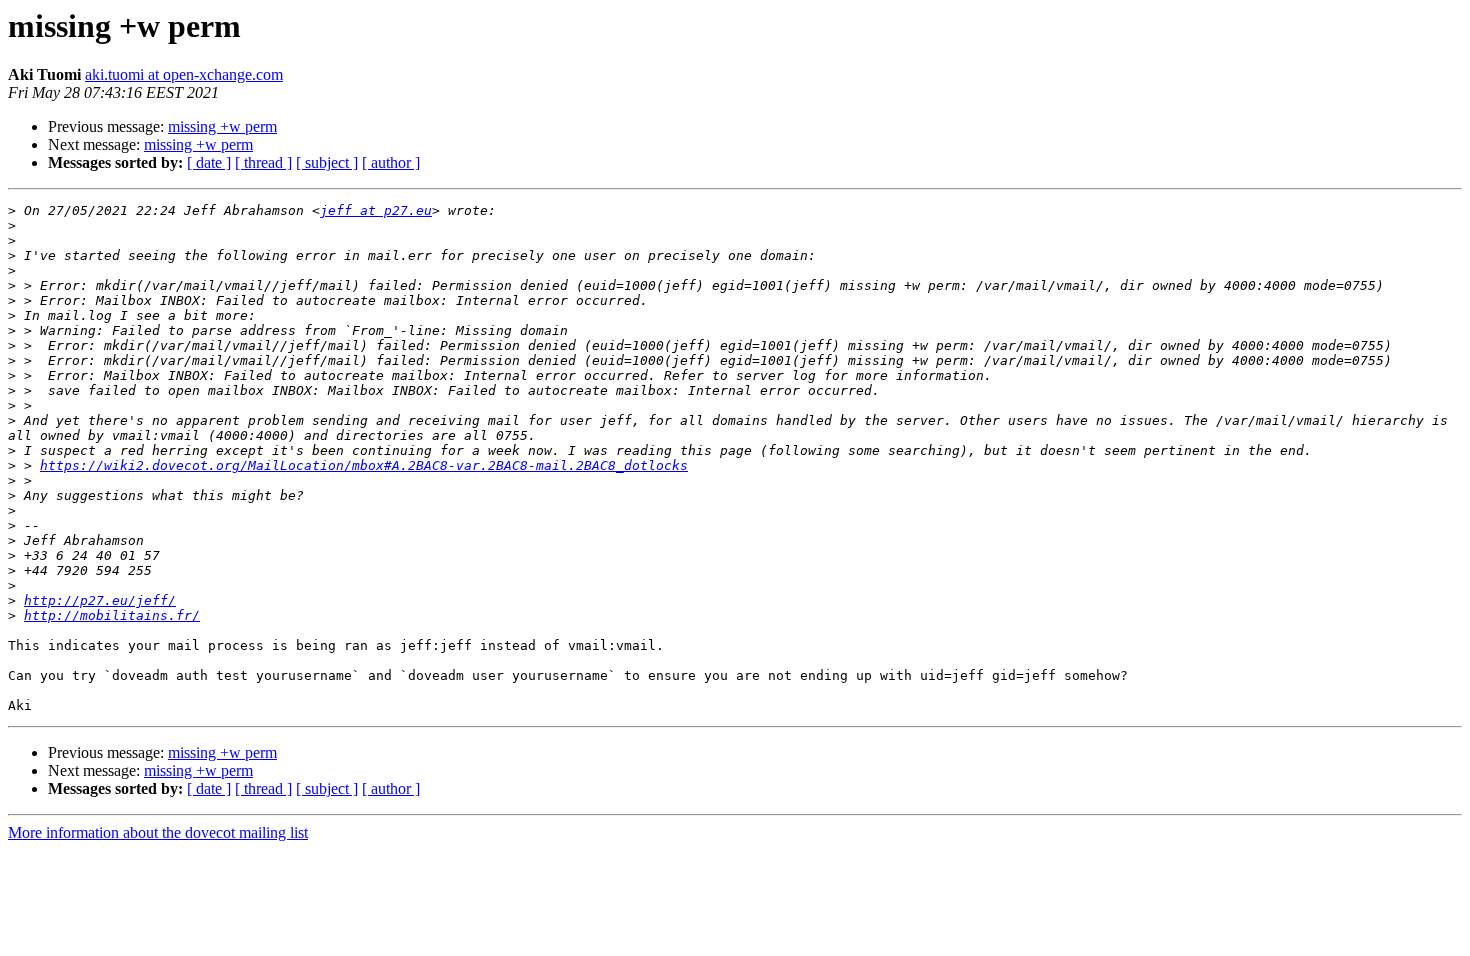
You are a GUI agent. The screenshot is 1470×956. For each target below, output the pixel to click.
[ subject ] (327, 162)
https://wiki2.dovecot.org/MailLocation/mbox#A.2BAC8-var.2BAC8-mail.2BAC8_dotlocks (364, 465)
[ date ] (209, 162)
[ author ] (391, 162)
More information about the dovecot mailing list (158, 832)
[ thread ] (263, 162)
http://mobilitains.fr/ (112, 615)
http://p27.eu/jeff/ (100, 600)
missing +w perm (222, 126)
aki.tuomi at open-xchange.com (184, 74)
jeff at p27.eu (376, 210)
